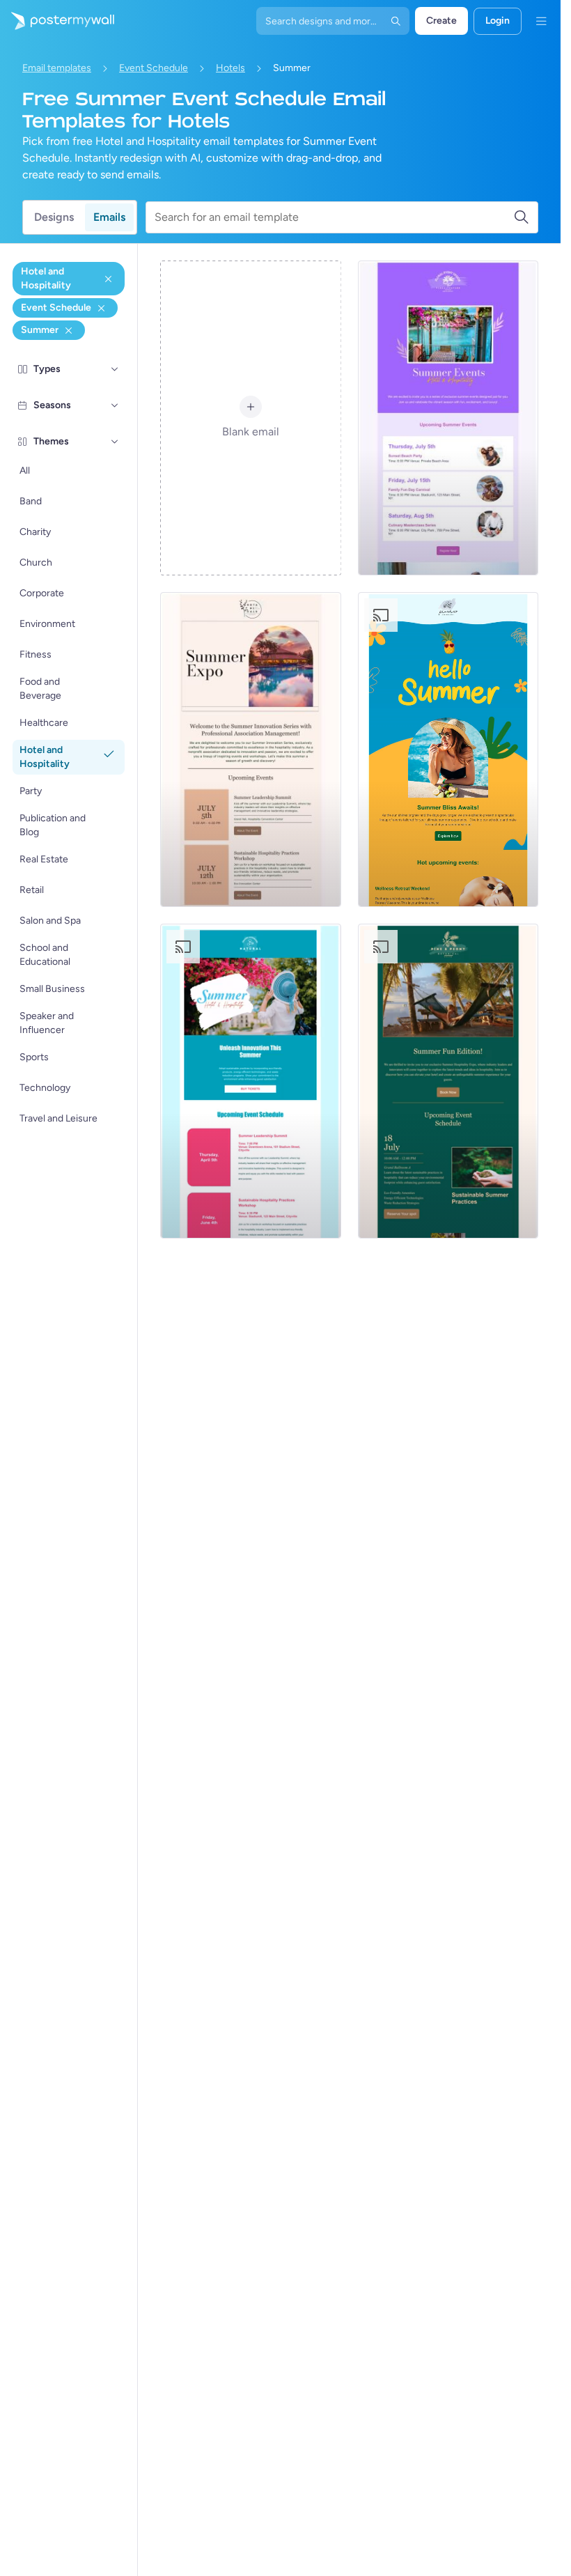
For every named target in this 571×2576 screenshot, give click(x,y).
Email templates (57, 68)
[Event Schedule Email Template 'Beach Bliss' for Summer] (448, 750)
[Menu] (541, 21)
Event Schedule (154, 68)
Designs (54, 217)
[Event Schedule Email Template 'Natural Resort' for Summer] (250, 1081)
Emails (109, 217)
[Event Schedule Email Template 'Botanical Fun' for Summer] (448, 1081)
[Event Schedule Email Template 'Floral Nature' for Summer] (448, 418)
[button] (115, 369)
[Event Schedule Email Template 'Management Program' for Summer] (250, 750)
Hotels (230, 68)
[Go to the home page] (57, 21)
